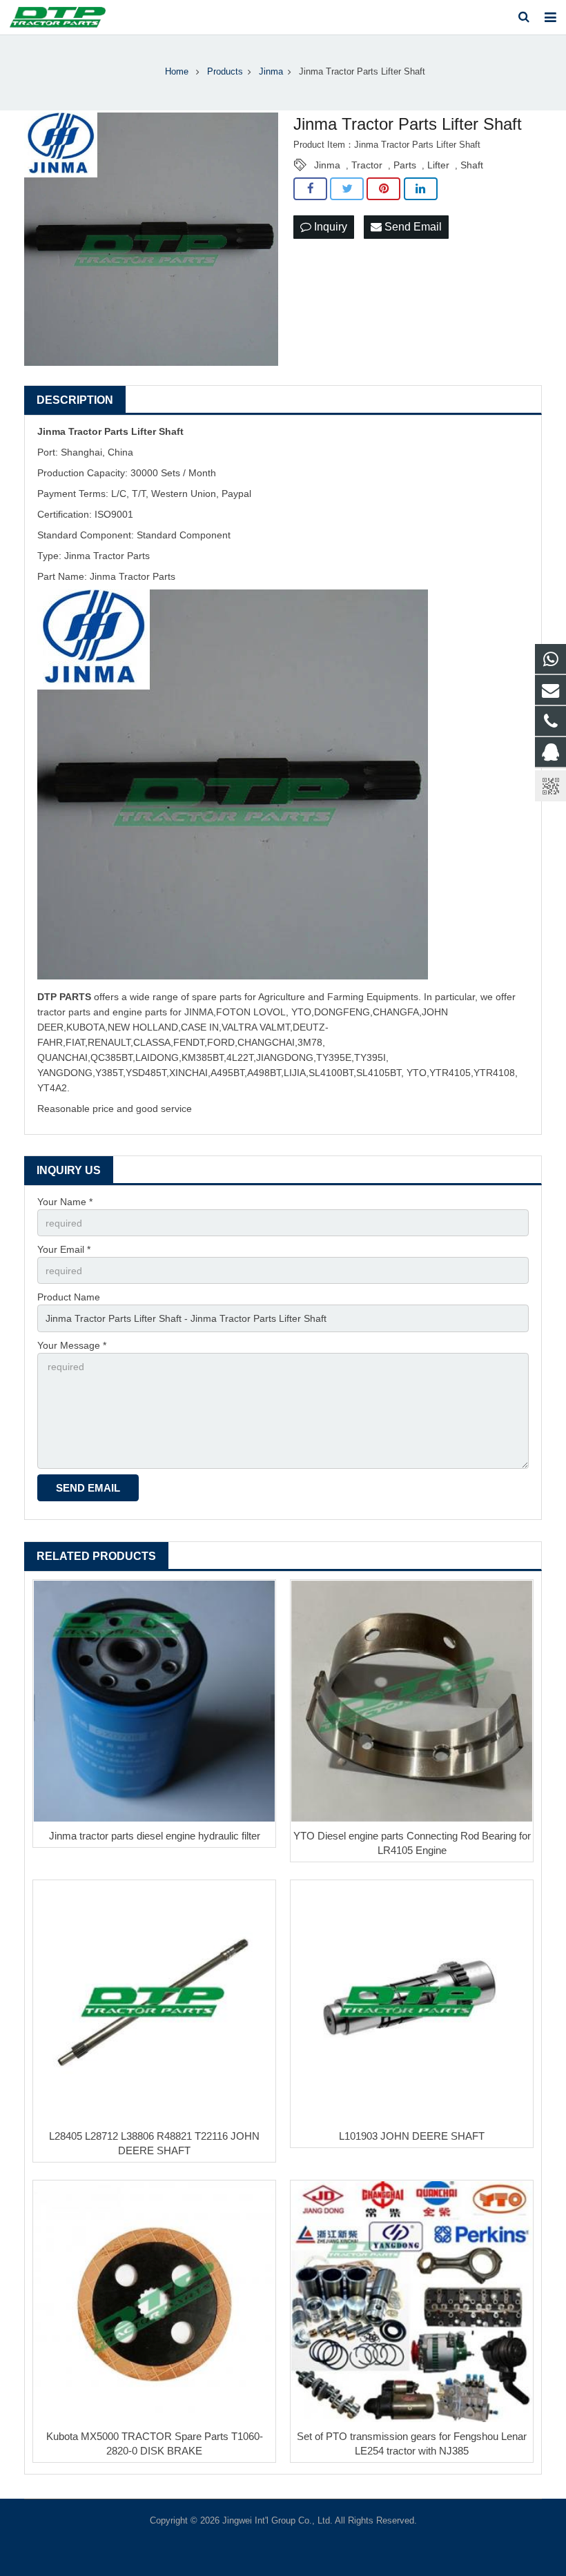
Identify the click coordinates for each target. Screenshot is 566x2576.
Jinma (327, 165)
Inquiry (329, 227)
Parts (405, 165)
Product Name (69, 1297)
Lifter (438, 165)
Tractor (367, 165)
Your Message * (72, 1345)
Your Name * (65, 1202)
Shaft (472, 165)
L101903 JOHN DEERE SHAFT (412, 2136)
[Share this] (310, 189)
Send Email (412, 227)
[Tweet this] (347, 189)
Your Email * (64, 1249)
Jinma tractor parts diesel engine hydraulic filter (155, 1836)
